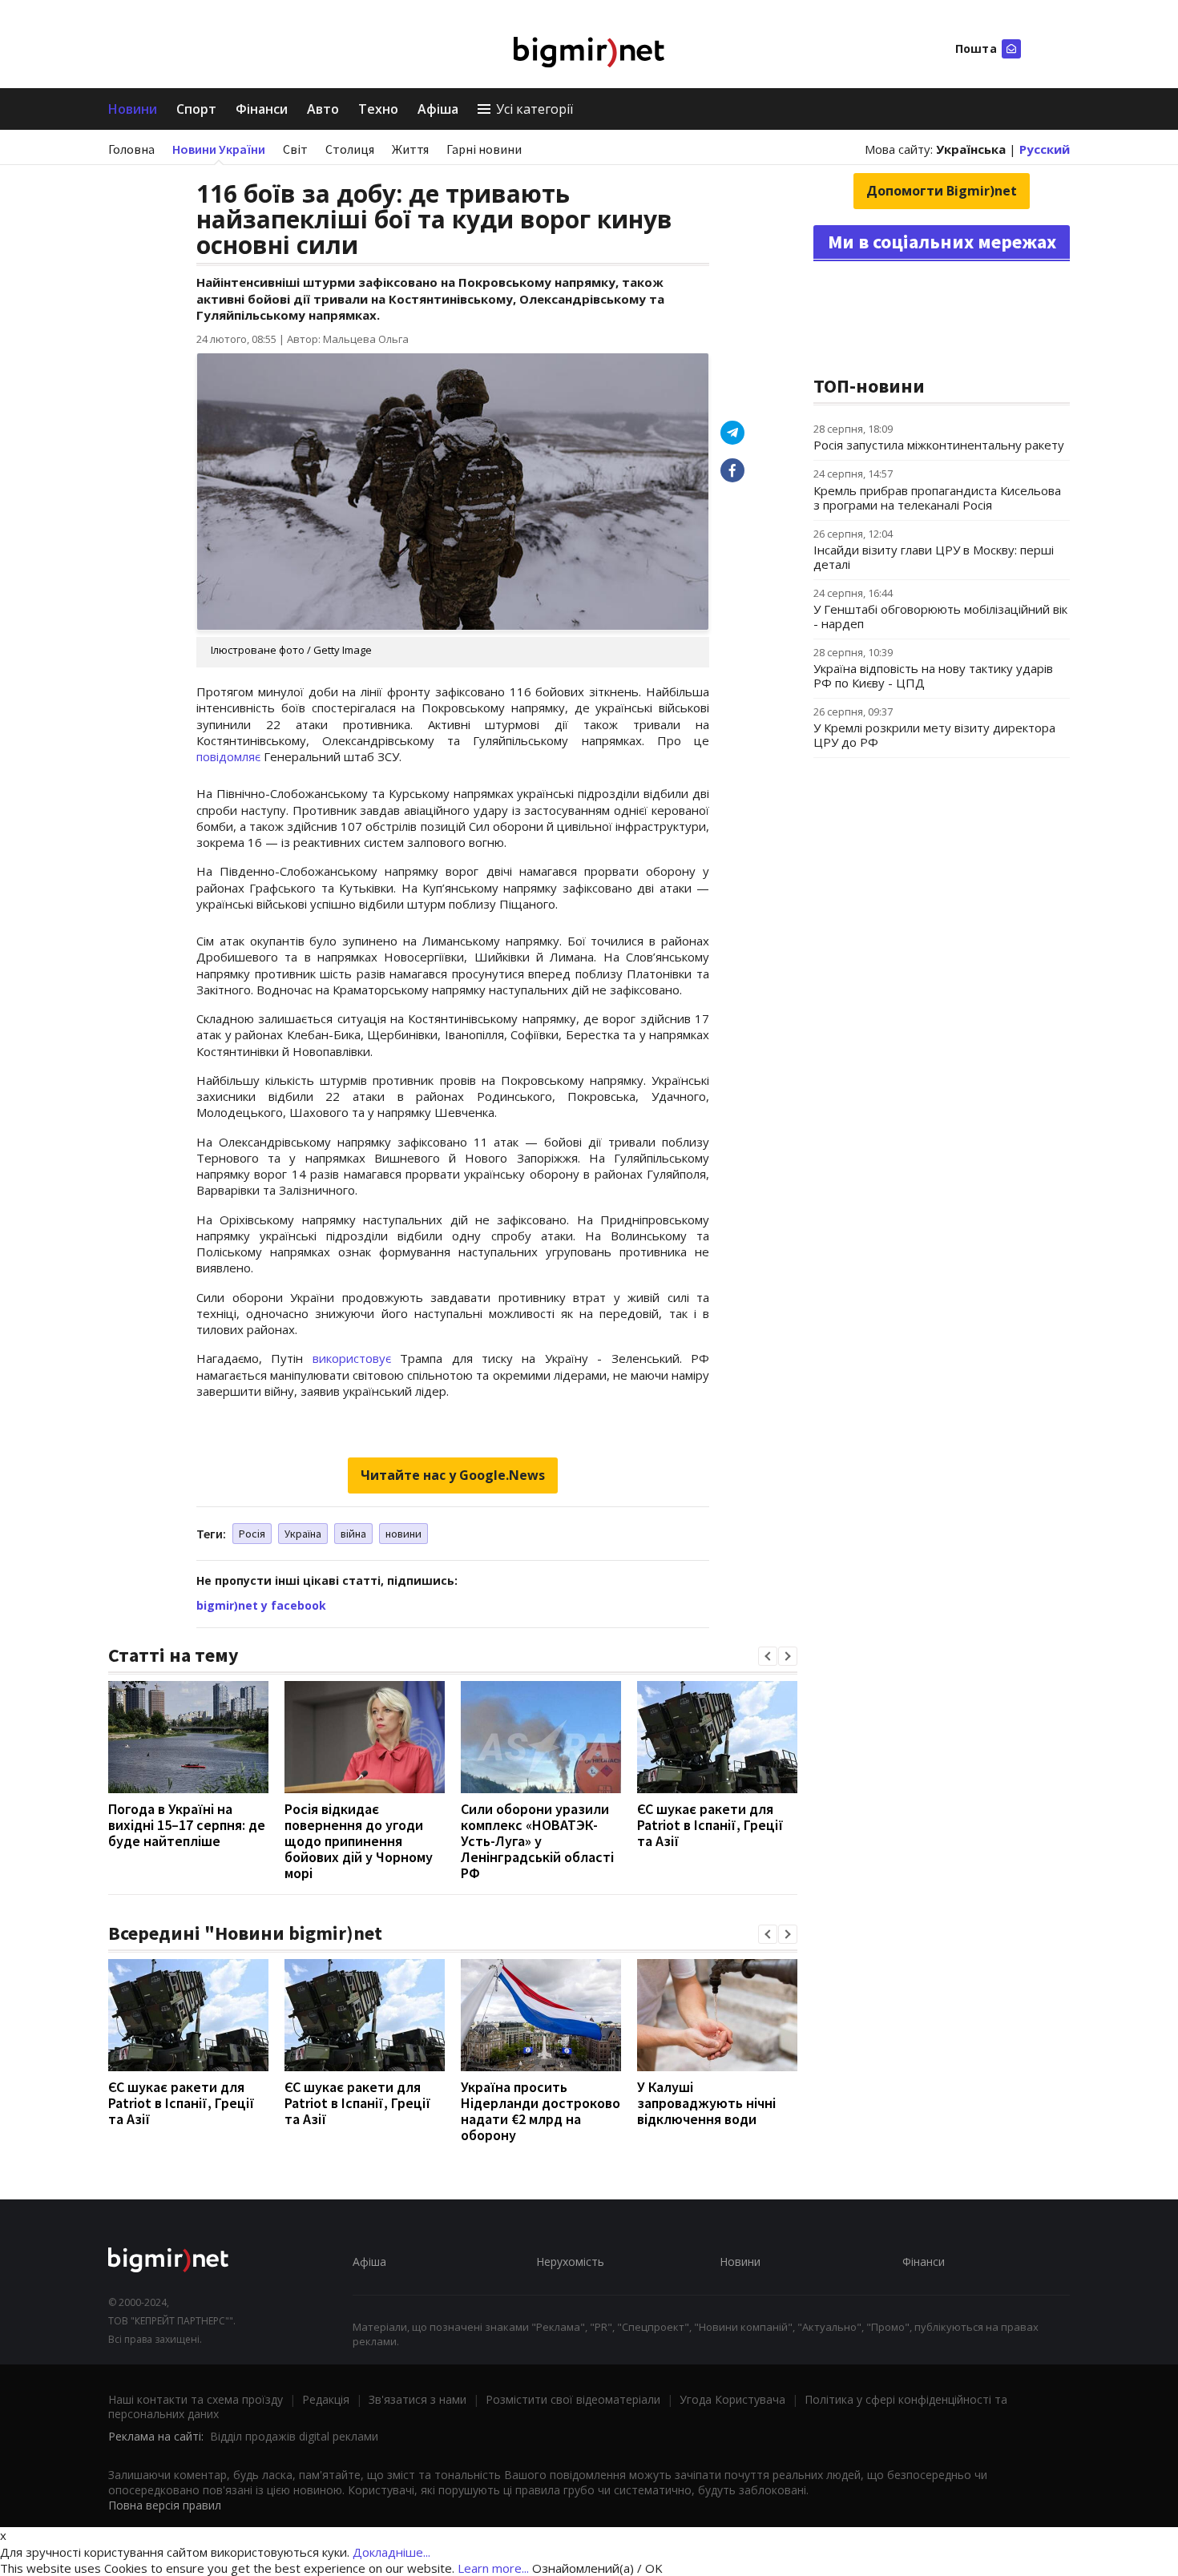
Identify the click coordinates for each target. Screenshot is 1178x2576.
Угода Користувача (732, 2399)
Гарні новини (484, 149)
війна (353, 1534)
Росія (252, 1534)
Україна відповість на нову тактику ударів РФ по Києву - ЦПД (933, 675)
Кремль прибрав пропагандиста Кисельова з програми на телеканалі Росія (937, 498)
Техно (378, 109)
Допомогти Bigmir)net (942, 191)
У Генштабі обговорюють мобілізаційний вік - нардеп (940, 616)
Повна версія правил (165, 2505)
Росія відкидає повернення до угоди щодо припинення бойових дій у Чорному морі (359, 1841)
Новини (133, 109)
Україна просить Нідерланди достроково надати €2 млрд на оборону (541, 2111)
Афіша (438, 109)
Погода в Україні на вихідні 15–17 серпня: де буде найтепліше (187, 1825)
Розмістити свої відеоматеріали (573, 2399)
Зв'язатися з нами (418, 2399)
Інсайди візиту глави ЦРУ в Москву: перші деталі (934, 557)
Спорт (196, 109)
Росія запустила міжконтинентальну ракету (939, 445)
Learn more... (493, 2568)
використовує (352, 1358)
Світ (295, 149)
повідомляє (228, 756)
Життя (410, 149)
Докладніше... (391, 2552)
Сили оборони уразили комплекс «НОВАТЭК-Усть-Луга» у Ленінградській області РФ (537, 1841)
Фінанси (262, 109)
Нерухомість (570, 2262)
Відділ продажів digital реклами (294, 2436)
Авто (323, 109)
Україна (303, 1534)
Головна (131, 149)
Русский (1045, 149)
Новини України (219, 149)
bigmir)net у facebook (261, 1605)
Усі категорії (535, 109)
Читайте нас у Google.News (453, 1475)
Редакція (326, 2399)
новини (403, 1534)
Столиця (350, 149)
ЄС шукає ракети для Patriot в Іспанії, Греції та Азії (710, 1825)
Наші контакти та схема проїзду (196, 2399)
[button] (768, 1656)
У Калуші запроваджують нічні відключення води (706, 2103)
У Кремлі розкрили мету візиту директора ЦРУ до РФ (934, 735)
